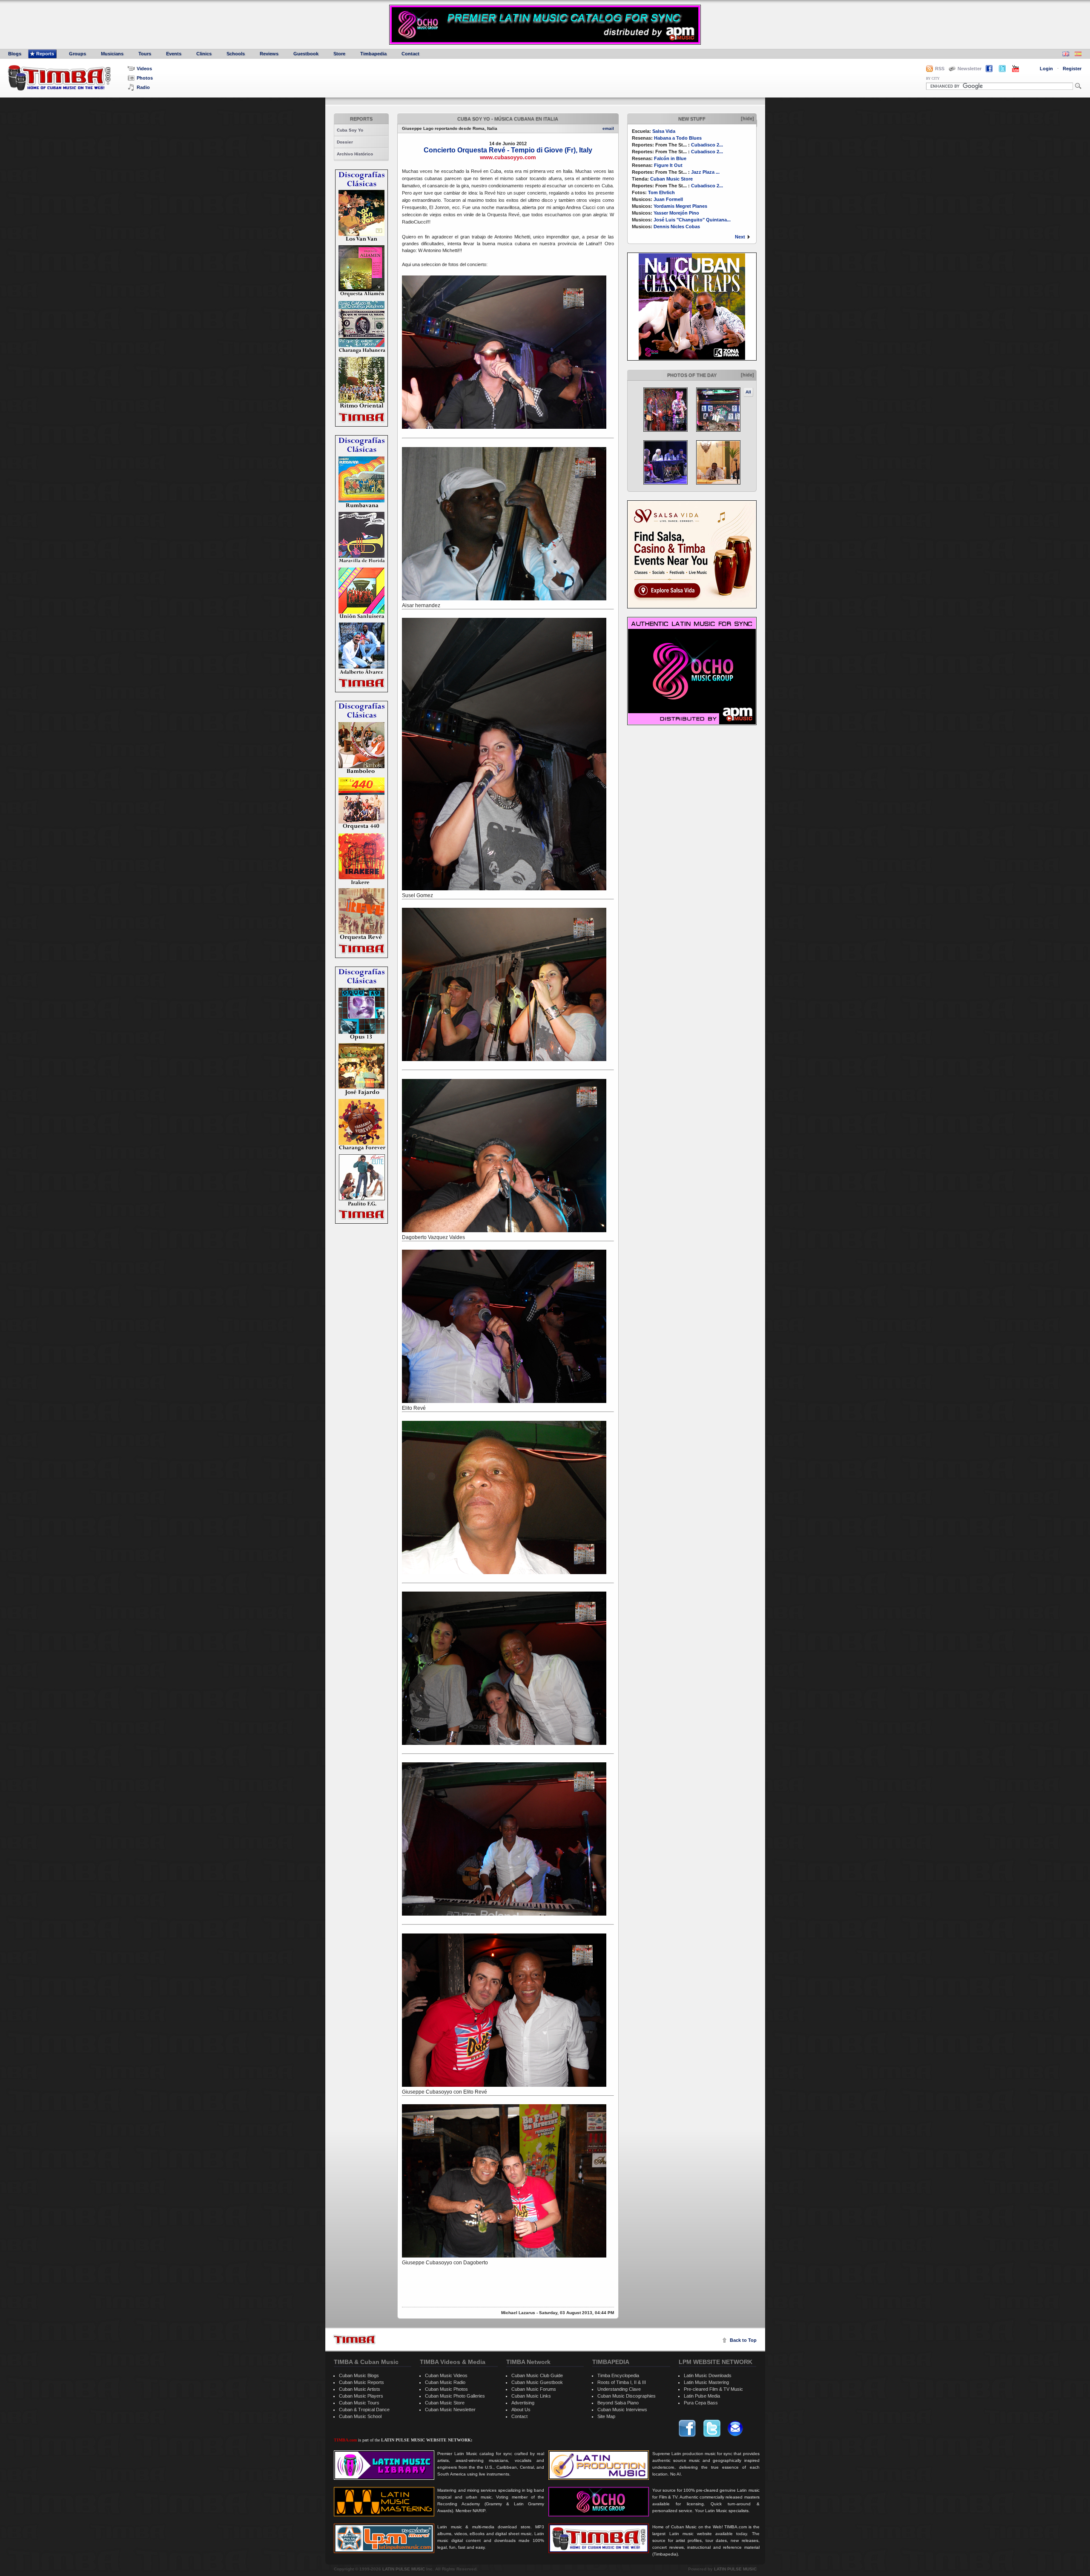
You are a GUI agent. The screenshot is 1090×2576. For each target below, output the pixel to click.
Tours (145, 54)
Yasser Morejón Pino (676, 213)
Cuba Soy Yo (350, 130)
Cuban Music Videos (446, 2375)
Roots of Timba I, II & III (622, 2382)
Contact (410, 54)
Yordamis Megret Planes (680, 206)
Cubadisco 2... (707, 145)
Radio (143, 87)
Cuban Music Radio (445, 2382)
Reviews (269, 54)
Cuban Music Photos (446, 2389)
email (608, 128)
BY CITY (933, 79)
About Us (521, 2410)
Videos (144, 69)
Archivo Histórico (355, 154)
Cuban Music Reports (361, 2382)
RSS (940, 69)
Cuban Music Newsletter (450, 2410)
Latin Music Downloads (708, 2375)
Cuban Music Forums (534, 2389)
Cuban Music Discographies (627, 2396)
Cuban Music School (360, 2416)
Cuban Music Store (671, 179)
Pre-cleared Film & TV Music (713, 2389)
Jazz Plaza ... (705, 172)
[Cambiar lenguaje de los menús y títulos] (1078, 55)
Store (339, 54)
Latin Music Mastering (706, 2382)
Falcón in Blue (670, 158)
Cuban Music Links (531, 2396)
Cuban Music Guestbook (537, 2382)
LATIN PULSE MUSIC (404, 2569)
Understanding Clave (619, 2389)
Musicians (112, 54)
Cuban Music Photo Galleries (455, 2396)
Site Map (606, 2416)
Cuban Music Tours (359, 2403)
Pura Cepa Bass (701, 2403)
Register (1072, 69)
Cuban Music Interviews (622, 2410)
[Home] (354, 2339)
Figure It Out (668, 165)
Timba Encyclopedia (618, 2375)
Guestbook (306, 54)
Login (1046, 69)
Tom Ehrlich (661, 192)
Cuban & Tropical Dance (364, 2410)
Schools (236, 54)
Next (740, 237)
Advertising (523, 2403)
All (748, 392)
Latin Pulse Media (702, 2396)
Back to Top (743, 2340)
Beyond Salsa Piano (618, 2403)
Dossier (345, 142)
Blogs (15, 54)
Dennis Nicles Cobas (677, 227)
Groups (77, 54)
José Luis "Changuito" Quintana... (692, 220)
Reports (45, 54)
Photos (145, 78)
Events (174, 54)
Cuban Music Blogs (359, 2375)
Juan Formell (668, 199)
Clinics (204, 54)
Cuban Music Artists (360, 2389)
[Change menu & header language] (1066, 55)
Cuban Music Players (361, 2396)
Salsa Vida (664, 131)
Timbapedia (373, 54)
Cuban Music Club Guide (537, 2375)
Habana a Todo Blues (678, 138)
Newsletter (970, 69)
